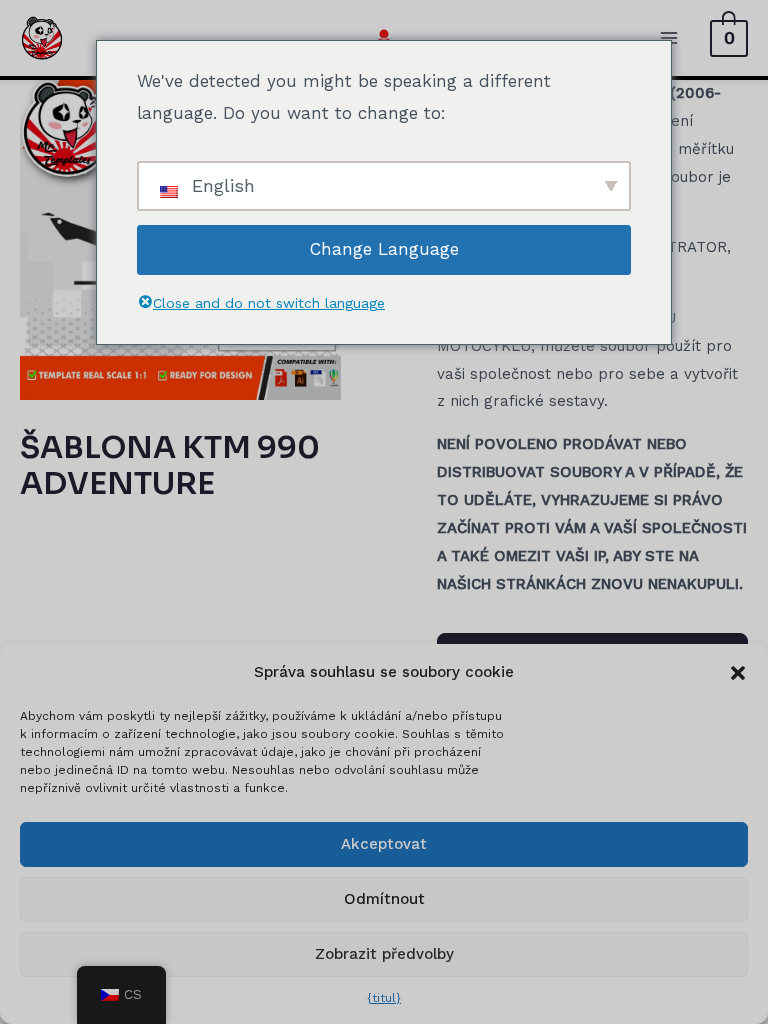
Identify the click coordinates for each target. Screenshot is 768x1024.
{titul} (384, 998)
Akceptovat (384, 844)
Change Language (384, 249)
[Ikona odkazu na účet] (384, 38)
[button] (738, 673)
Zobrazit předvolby (384, 954)
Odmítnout (384, 899)
